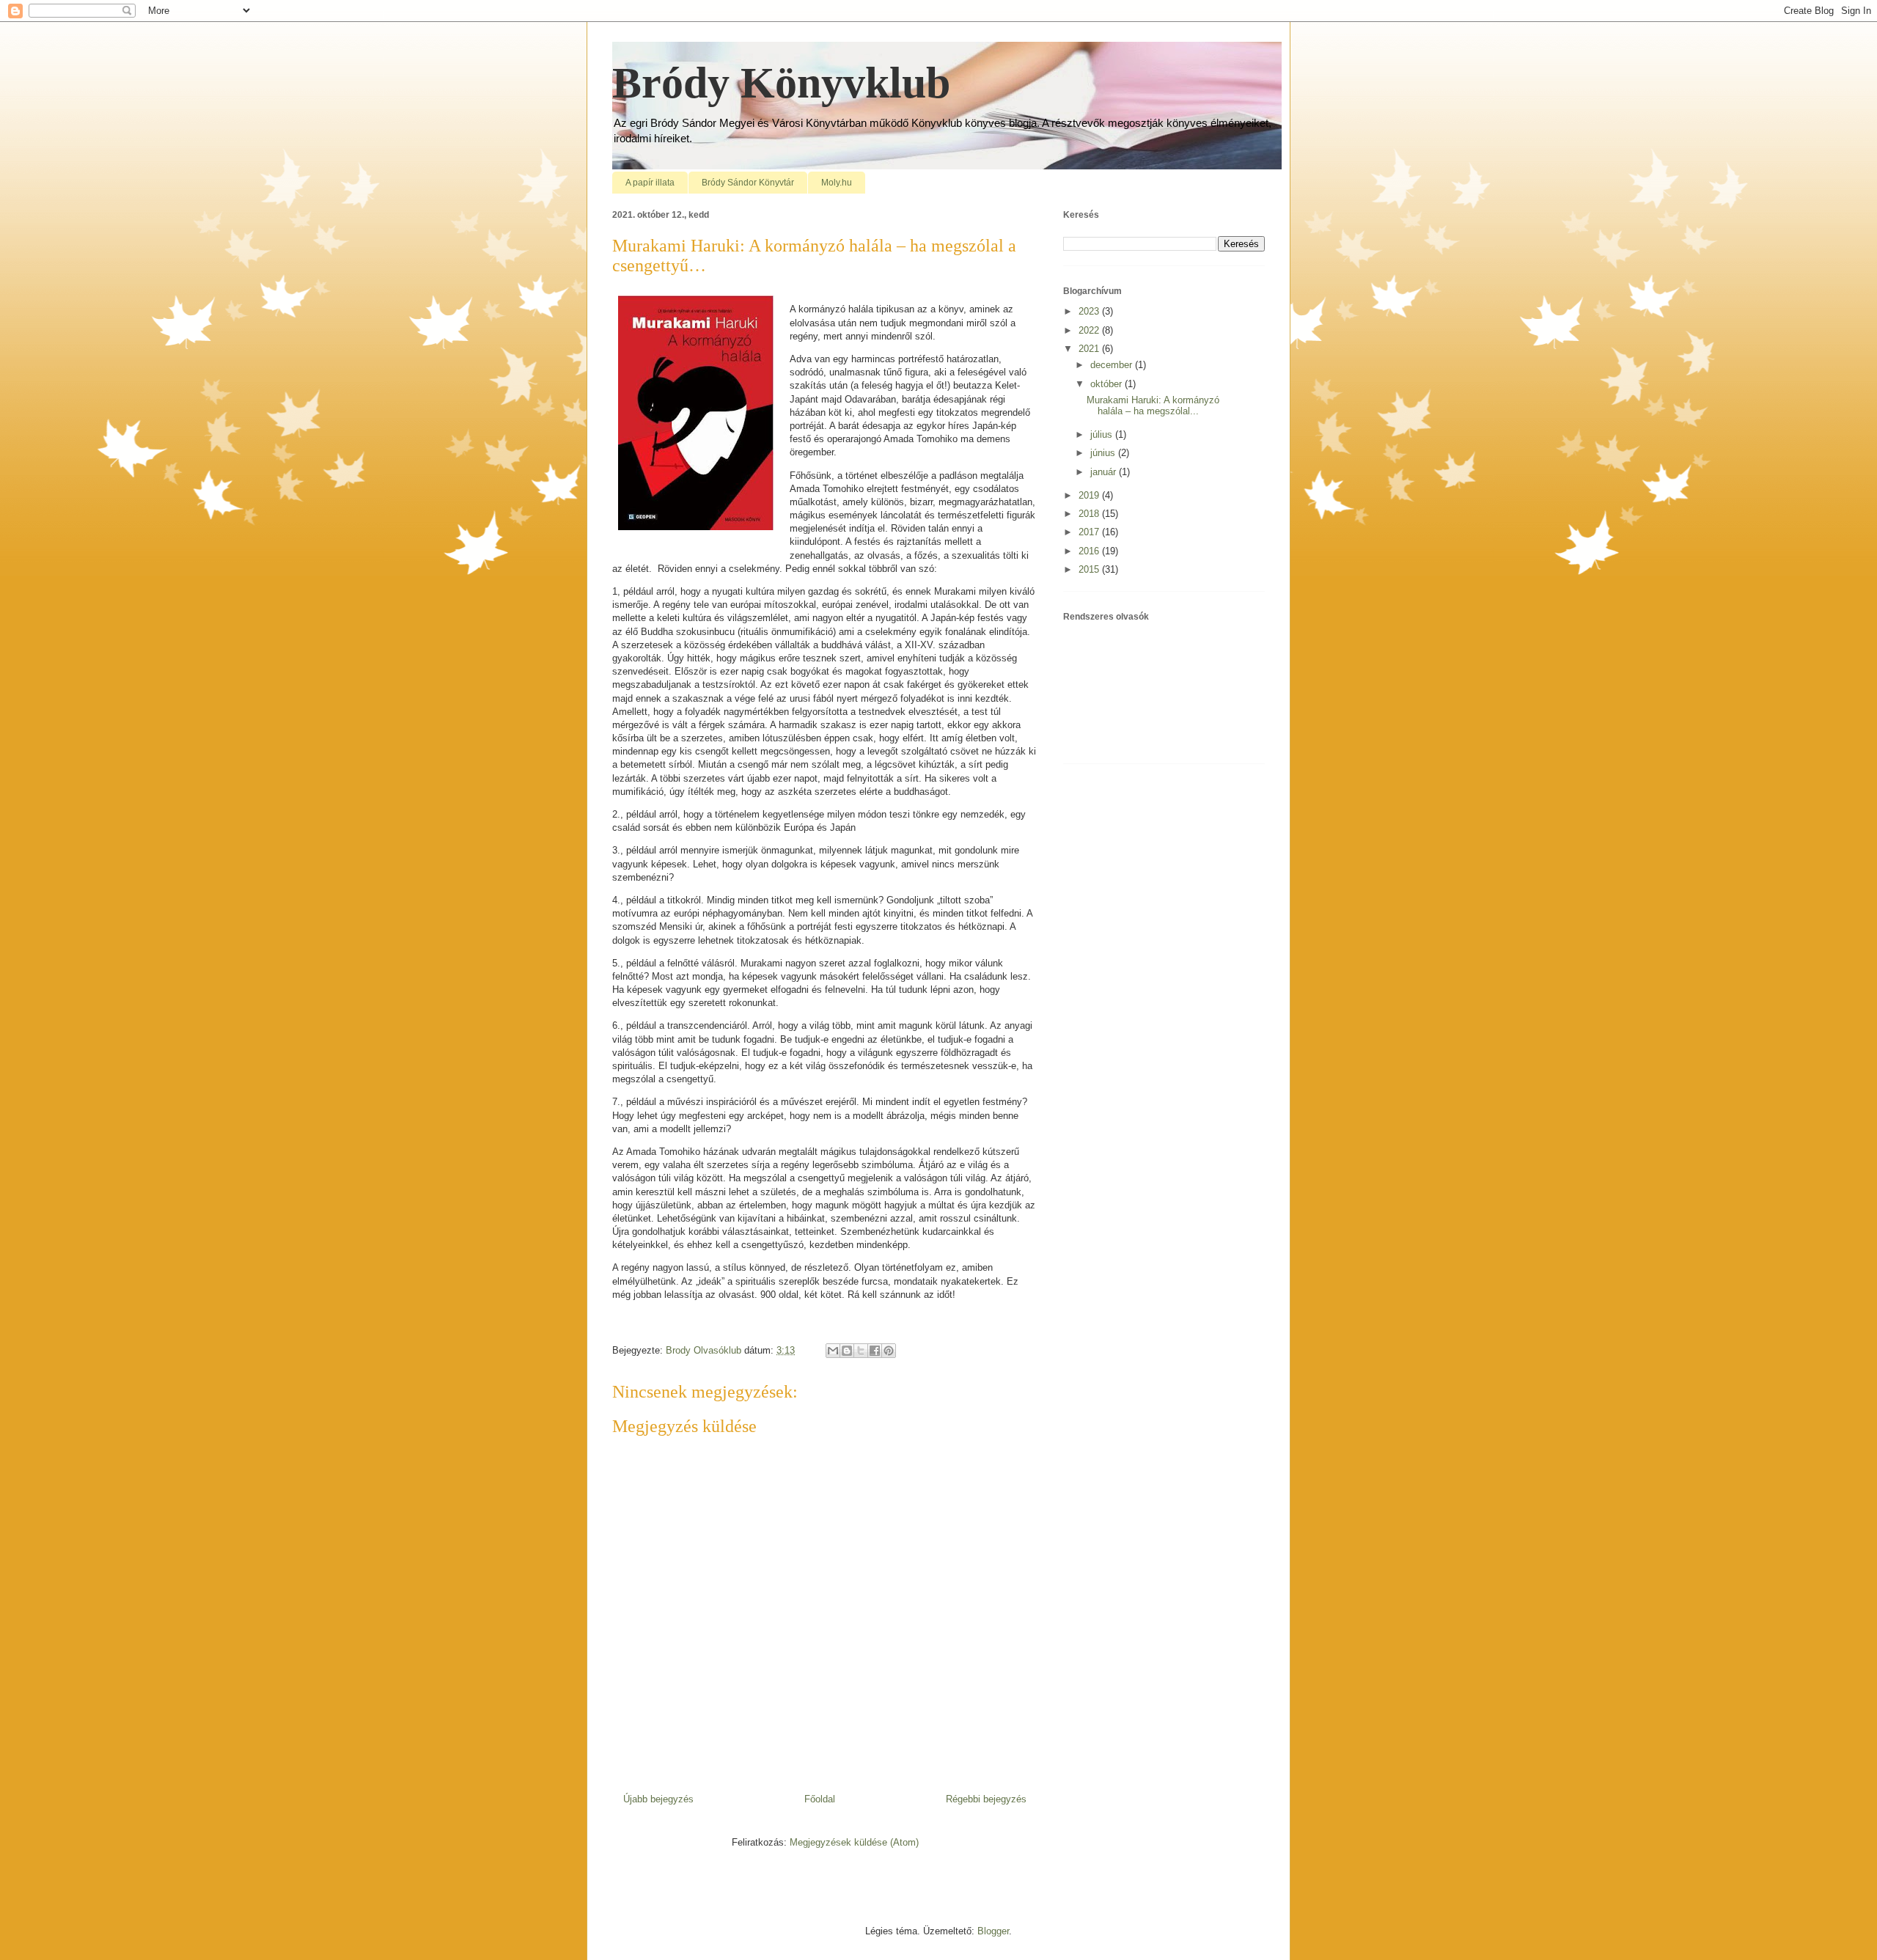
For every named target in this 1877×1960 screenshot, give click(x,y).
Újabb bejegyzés (658, 1799)
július (1103, 434)
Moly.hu (837, 183)
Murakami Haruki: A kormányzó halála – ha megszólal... (1153, 406)
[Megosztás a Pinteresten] (889, 1351)
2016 (1090, 551)
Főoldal (820, 1799)
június (1104, 453)
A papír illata (650, 183)
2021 (1090, 349)
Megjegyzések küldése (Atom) (854, 1842)
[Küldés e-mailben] (833, 1351)
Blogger (993, 1931)
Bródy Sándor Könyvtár (748, 183)
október (1108, 384)
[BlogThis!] (847, 1351)
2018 (1090, 514)
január (1105, 472)
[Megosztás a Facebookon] (875, 1351)
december (1113, 365)
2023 (1090, 311)
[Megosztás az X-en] (861, 1351)
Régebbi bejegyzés (986, 1799)
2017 (1090, 532)
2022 (1090, 330)
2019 (1090, 495)
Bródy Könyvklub (781, 83)
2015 (1090, 569)
